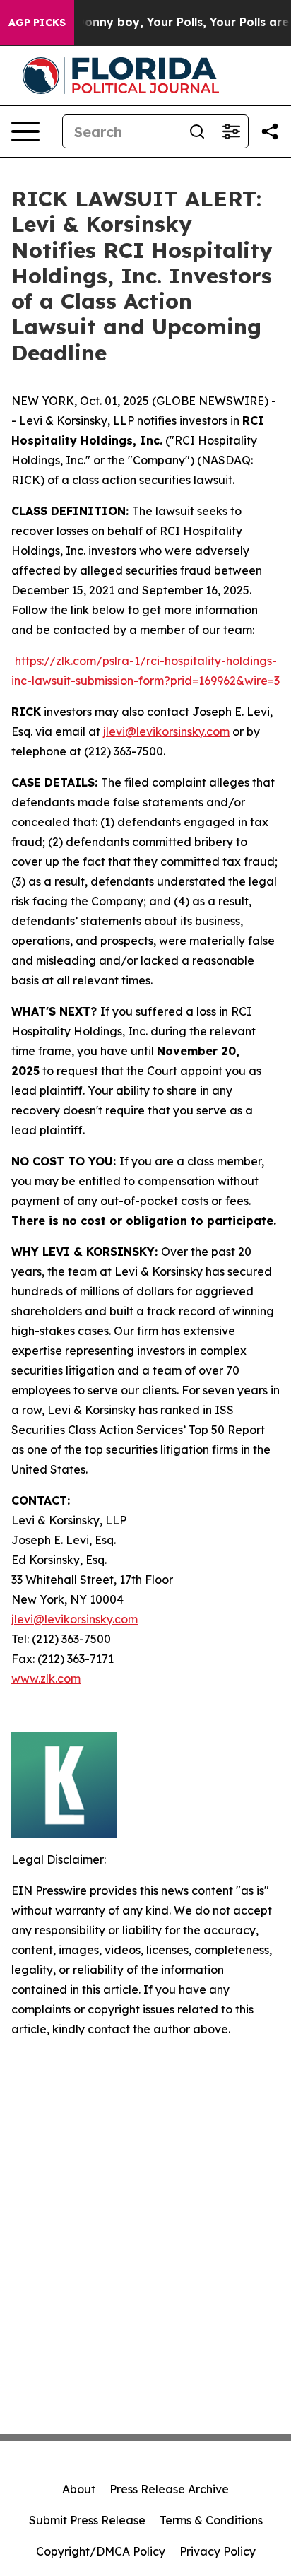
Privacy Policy (218, 2551)
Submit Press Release (87, 2520)
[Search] (197, 131)
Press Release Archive (169, 2489)
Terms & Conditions (211, 2520)
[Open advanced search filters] (231, 131)
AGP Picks (37, 23)
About (79, 2489)
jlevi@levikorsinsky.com (166, 731)
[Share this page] (270, 131)
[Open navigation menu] (25, 131)
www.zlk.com (46, 1678)
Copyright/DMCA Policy (101, 2551)
